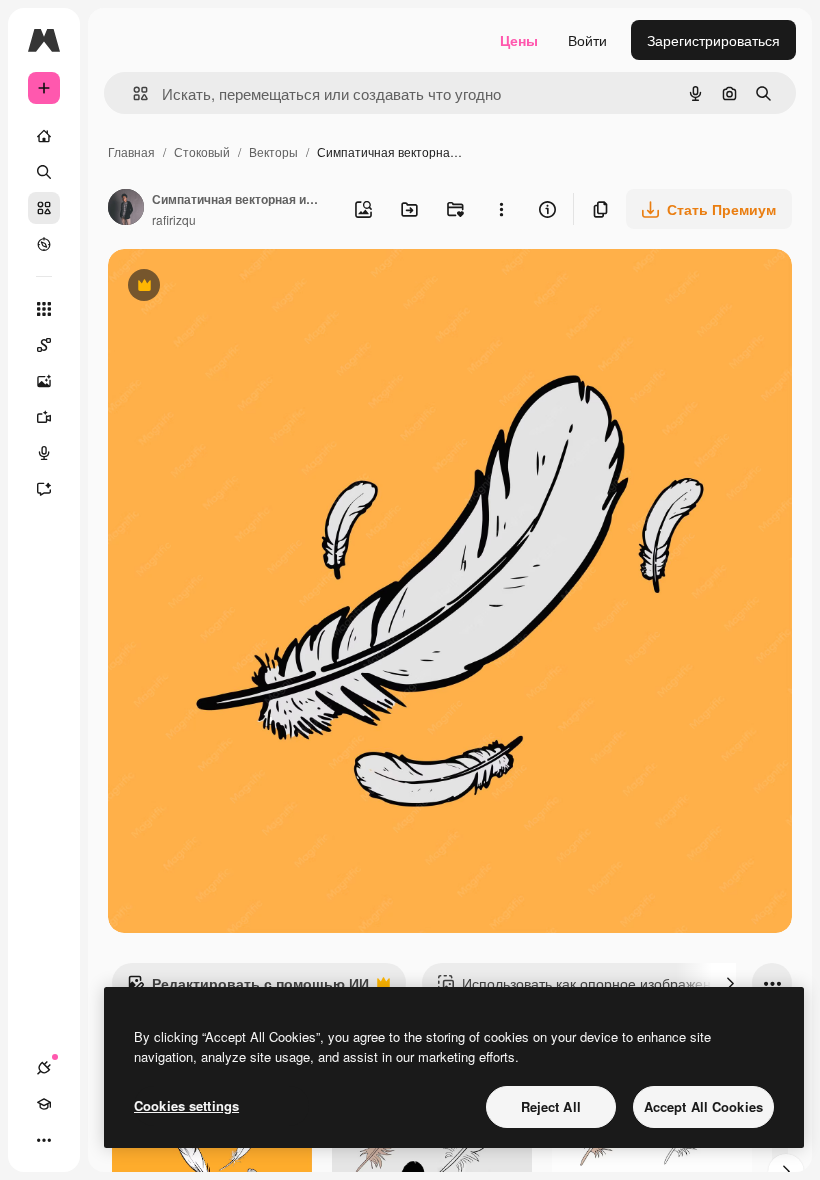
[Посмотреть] (44, 244)
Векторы (273, 151)
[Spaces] (44, 345)
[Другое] (44, 1140)
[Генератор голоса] (44, 453)
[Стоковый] (44, 208)
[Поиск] (44, 172)
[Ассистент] (44, 489)
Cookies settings (186, 1105)
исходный (242, 287)
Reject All (551, 1106)
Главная (131, 151)
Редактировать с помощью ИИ (248, 988)
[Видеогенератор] (44, 417)
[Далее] (730, 983)
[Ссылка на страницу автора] (126, 209)
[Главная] (44, 136)
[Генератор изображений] (44, 381)
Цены (519, 40)
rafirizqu (174, 219)
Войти (587, 40)
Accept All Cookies (703, 1106)
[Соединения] (44, 1068)
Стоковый (202, 151)
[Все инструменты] (44, 309)
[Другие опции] (501, 209)
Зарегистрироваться (713, 40)
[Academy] (44, 1104)
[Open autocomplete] (132, 93)
